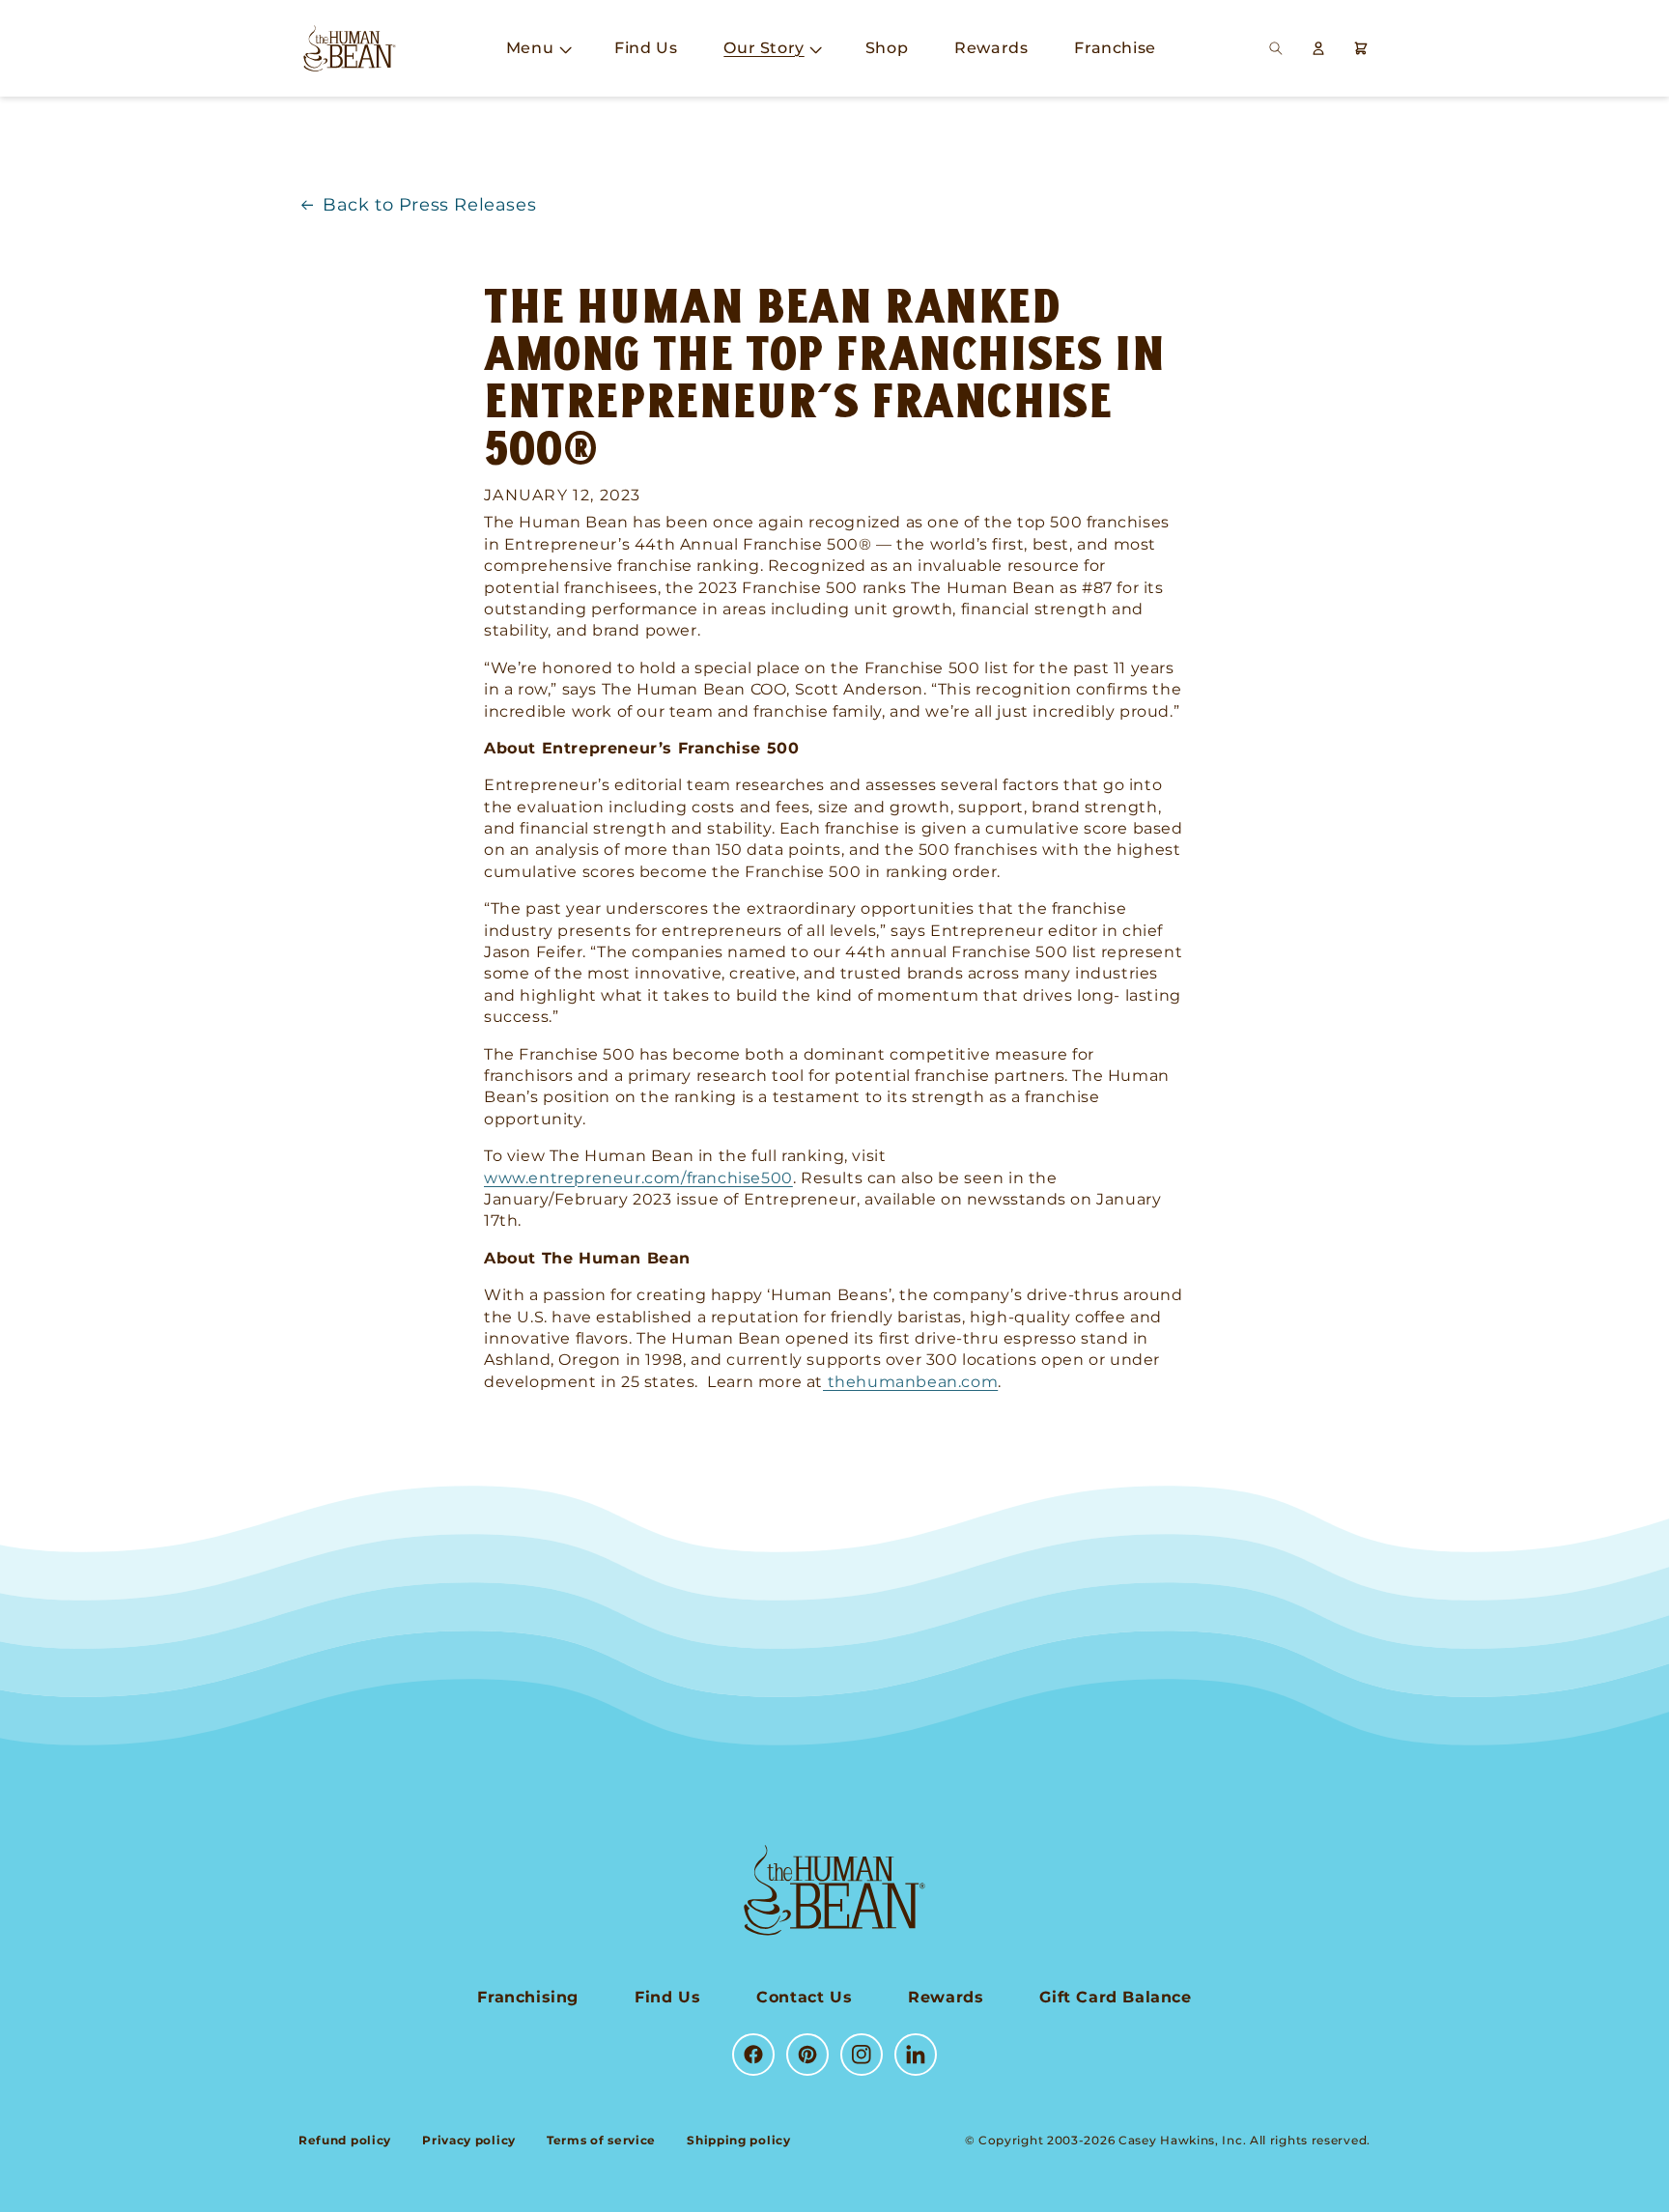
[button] (537, 49)
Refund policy (345, 2140)
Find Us (667, 1997)
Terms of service (601, 2140)
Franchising (528, 1997)
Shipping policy (739, 2140)
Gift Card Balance (1115, 1997)
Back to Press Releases (429, 205)
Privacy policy (469, 2140)
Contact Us (804, 1997)
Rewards (946, 1997)
